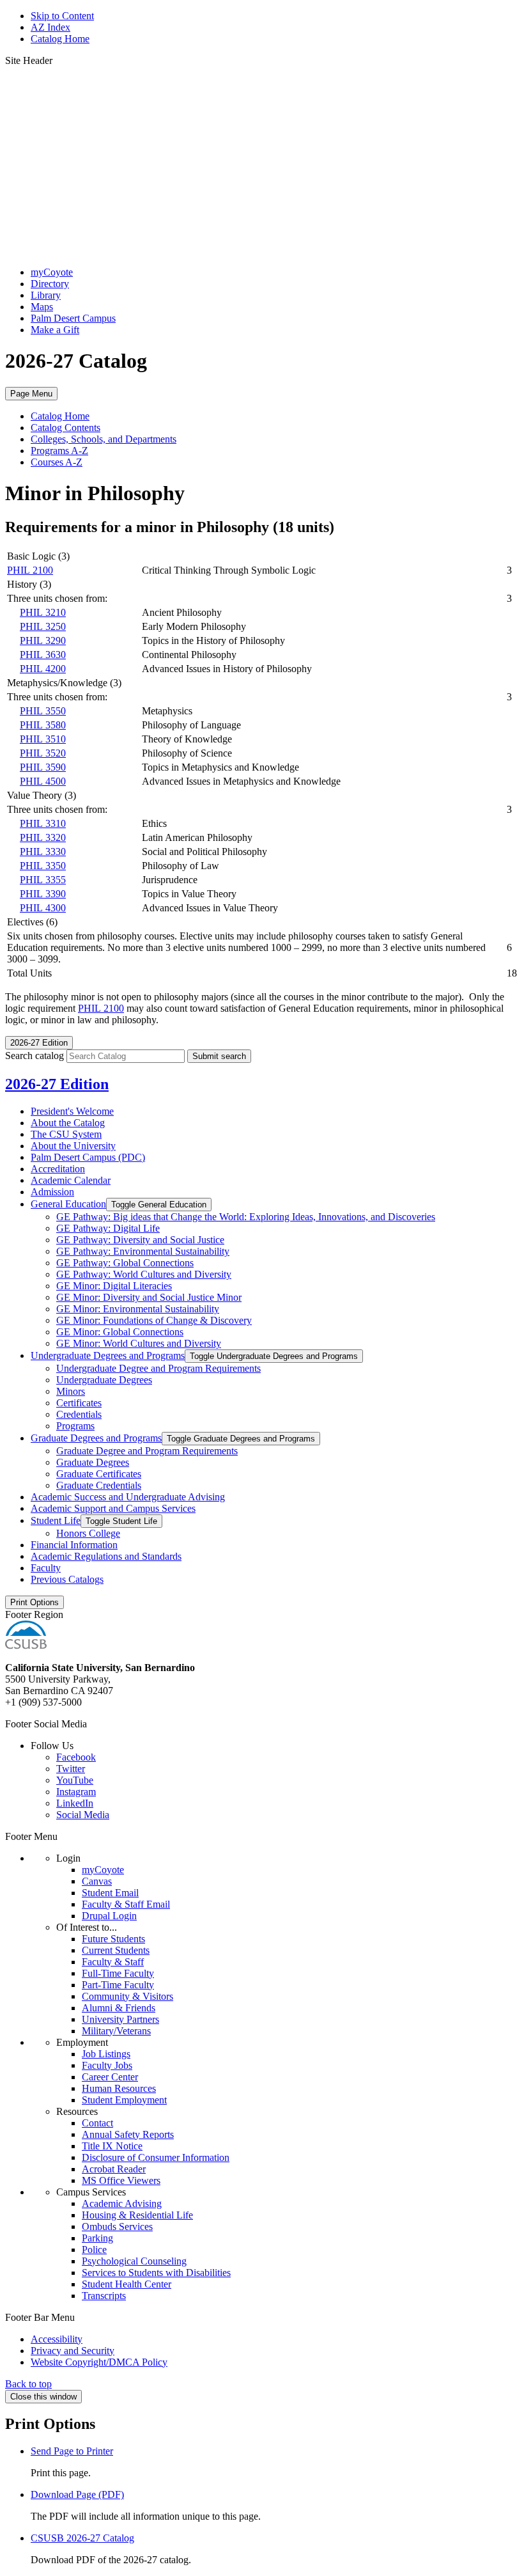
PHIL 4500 (43, 781)
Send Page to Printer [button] (72, 2451)
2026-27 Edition (57, 1084)
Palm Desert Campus (73, 318)
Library (46, 295)
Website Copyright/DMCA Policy (99, 2362)
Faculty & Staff (113, 1962)
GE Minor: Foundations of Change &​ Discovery (154, 1320)
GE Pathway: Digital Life (108, 1228)
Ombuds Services (117, 2227)
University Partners (120, 2019)
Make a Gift (55, 330)
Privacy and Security (73, 2351)
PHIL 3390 (43, 894)
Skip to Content (62, 16)
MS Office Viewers (121, 2180)
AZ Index (50, 27)
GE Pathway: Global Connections (125, 1263)
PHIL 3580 (43, 725)
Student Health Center (127, 2284)
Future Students (113, 1939)
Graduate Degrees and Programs (96, 1438)
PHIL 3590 (43, 767)
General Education (68, 1204)
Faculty (46, 1568)
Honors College (88, 1533)
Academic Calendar (71, 1180)
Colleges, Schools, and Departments (104, 439)
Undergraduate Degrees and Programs (108, 1355)
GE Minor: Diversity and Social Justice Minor (149, 1297)
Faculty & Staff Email (126, 1904)
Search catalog (35, 1056)
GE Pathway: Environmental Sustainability (143, 1251)
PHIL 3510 (43, 739)
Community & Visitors (127, 1996)
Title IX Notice (112, 2146)
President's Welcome (72, 1111)
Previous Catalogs (67, 1579)
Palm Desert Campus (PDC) (88, 1157)
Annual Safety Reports (128, 2134)
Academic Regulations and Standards (106, 1556)
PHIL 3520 (43, 753)
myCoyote (52, 272)
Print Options (35, 1602)
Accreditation (58, 1169)
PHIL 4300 (43, 908)
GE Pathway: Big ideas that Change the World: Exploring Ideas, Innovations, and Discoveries (246, 1217)
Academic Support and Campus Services (113, 1508)
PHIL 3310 (43, 823)
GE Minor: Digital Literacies (114, 1286)
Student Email (110, 1893)
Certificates (79, 1403)
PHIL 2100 (30, 570)
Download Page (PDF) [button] (77, 2494)
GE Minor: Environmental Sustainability (138, 1309)
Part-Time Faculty (118, 1985)
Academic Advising (122, 2203)
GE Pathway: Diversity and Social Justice (140, 1240)
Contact (97, 2123)
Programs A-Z (59, 451)
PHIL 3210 (43, 612)
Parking (97, 2238)
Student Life (56, 1520)
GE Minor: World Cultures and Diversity (139, 1343)
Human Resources (119, 2088)
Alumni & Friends (119, 2008)
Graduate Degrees (93, 1462)
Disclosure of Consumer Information (156, 2157)
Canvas (97, 1881)
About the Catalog (68, 1123)
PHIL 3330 (43, 852)
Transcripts (104, 2296)
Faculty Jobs (107, 2065)
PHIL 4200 (43, 669)
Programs (75, 1426)
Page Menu (31, 394)
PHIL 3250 (43, 626)
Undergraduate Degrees (104, 1380)
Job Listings (106, 2054)
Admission (52, 1192)
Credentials (79, 1414)
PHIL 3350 (43, 866)
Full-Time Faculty (118, 1973)
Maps (42, 307)
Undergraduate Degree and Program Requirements (158, 1368)
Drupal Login (109, 1916)
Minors (71, 1391)
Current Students (116, 1950)
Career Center (110, 2077)
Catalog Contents (65, 428)
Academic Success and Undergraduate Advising (128, 1497)
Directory (50, 284)
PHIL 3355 (43, 880)
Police (94, 2250)
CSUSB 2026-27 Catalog (82, 2538)
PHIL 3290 (43, 640)
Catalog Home (60, 39)
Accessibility (57, 2339)
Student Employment (124, 2100)
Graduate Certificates (99, 1474)
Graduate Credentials (99, 1485)
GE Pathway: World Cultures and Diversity (144, 1274)
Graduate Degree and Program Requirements (147, 1451)
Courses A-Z (57, 462)
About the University (73, 1146)
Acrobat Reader (114, 2169)
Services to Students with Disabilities (156, 2273)
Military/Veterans (116, 2031)
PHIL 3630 (43, 655)
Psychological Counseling (134, 2261)
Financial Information (74, 1545)
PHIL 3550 (43, 711)
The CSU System (66, 1134)
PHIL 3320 (43, 837)
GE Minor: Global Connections (120, 1332)
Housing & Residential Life (137, 2215)
